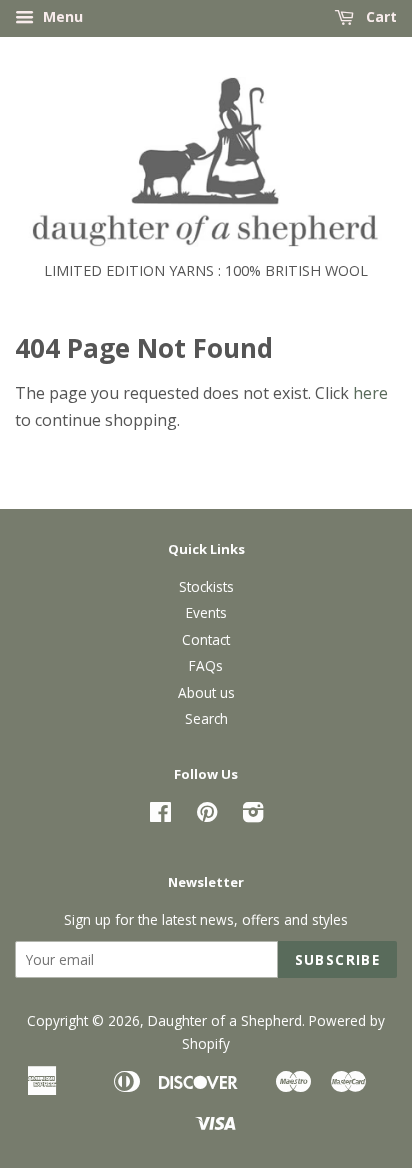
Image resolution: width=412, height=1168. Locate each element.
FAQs (206, 665)
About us (206, 692)
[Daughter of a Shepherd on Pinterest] (207, 815)
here (370, 393)
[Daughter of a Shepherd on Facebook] (160, 815)
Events (206, 612)
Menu (61, 16)
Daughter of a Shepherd (225, 1020)
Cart (379, 16)
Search (206, 718)
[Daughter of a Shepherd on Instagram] (253, 815)
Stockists (206, 586)
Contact (206, 639)
